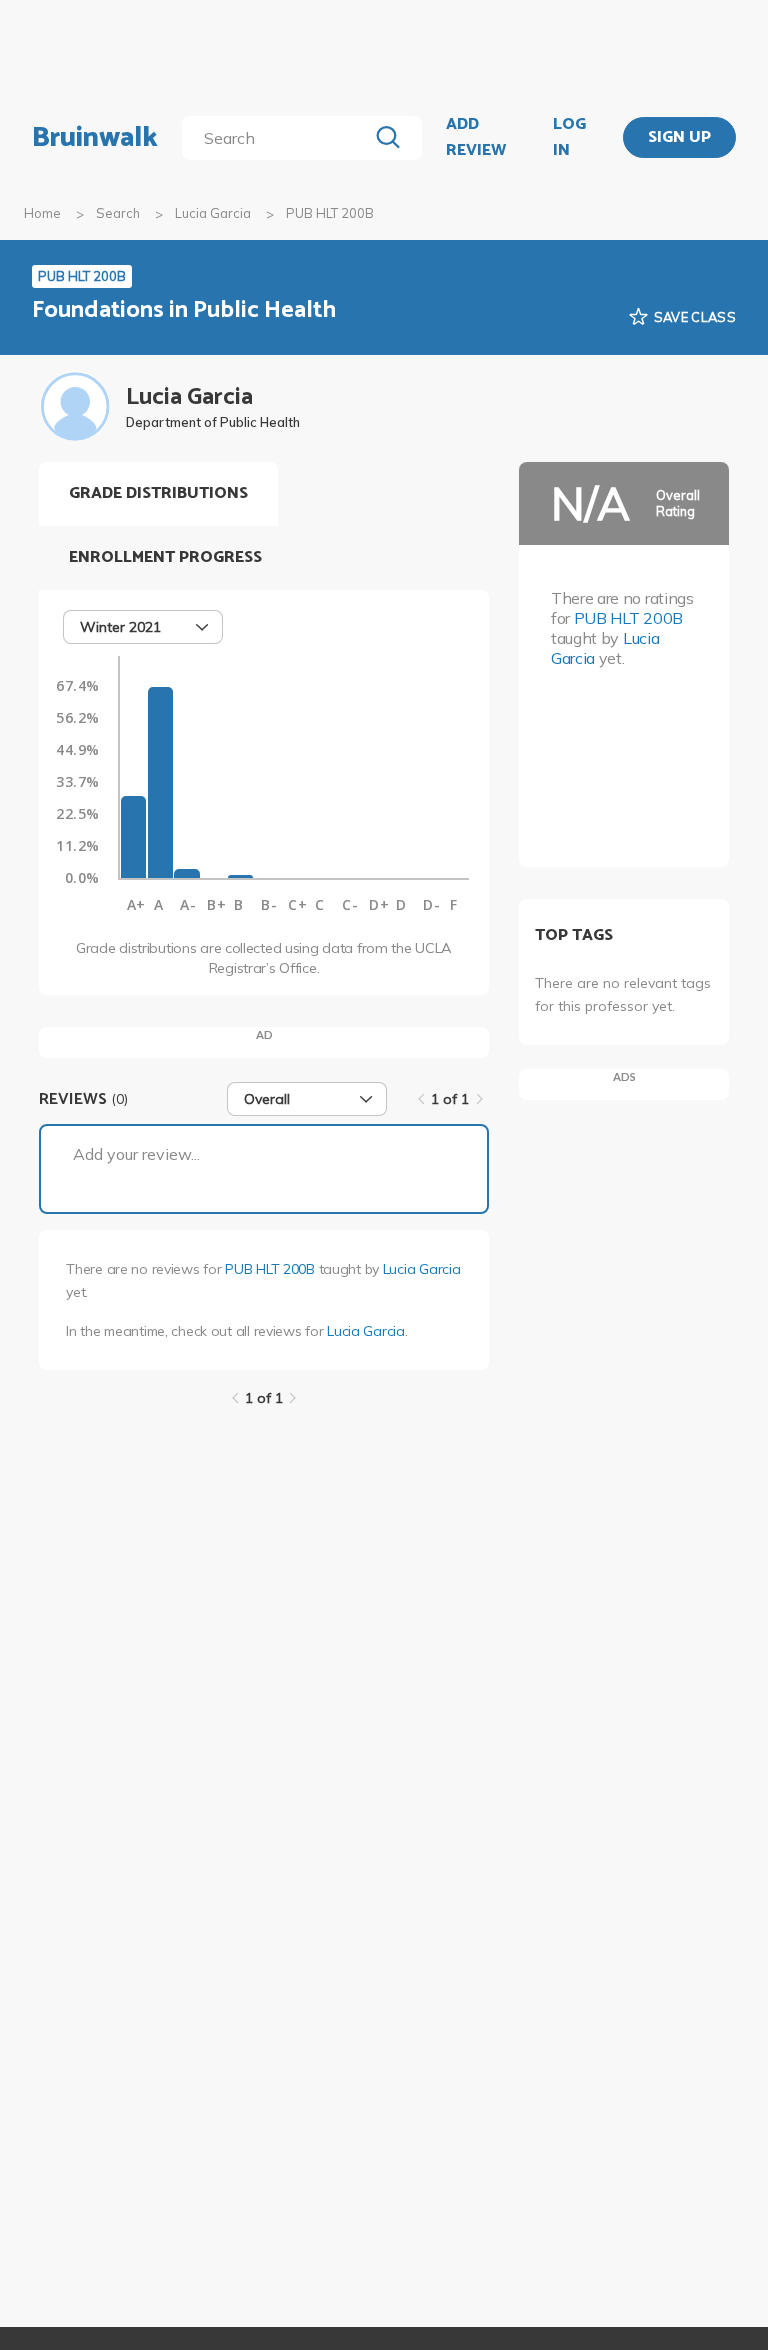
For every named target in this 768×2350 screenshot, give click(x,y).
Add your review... (136, 1154)
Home (42, 213)
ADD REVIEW (476, 137)
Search (118, 213)
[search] (278, 138)
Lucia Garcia (213, 213)
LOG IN (569, 137)
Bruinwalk (95, 138)
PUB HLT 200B (270, 1269)
